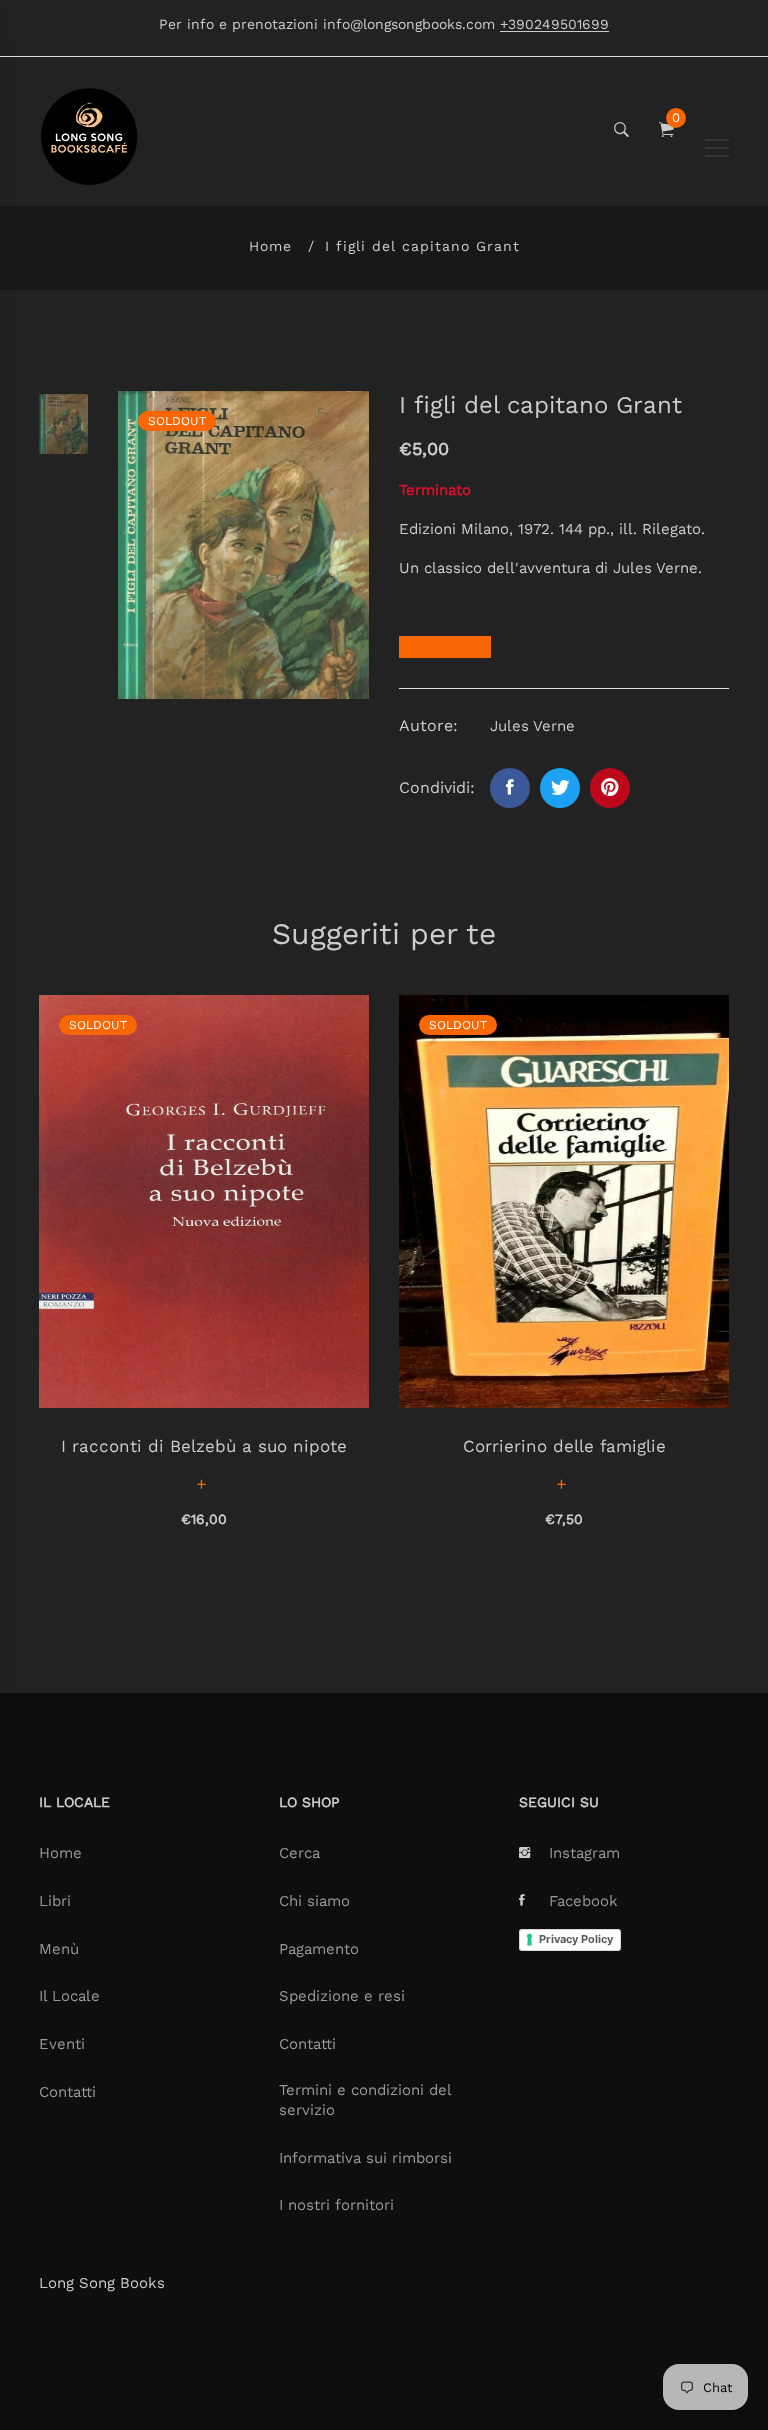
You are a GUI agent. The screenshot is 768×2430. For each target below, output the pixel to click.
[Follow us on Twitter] (560, 788)
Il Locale (69, 1996)
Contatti (67, 2092)
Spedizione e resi (342, 1996)
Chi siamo (314, 1901)
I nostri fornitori (336, 2205)
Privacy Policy (576, 1939)
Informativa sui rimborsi (365, 2158)
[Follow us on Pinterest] (610, 788)
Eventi (62, 2044)
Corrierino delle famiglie (564, 1446)
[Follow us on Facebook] (510, 788)
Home (270, 246)
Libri (55, 1901)
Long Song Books (102, 2283)
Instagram (584, 1853)
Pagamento (319, 1949)
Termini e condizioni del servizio (365, 2100)
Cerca (299, 1853)
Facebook (583, 1901)
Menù (59, 1949)
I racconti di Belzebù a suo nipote (204, 1446)
